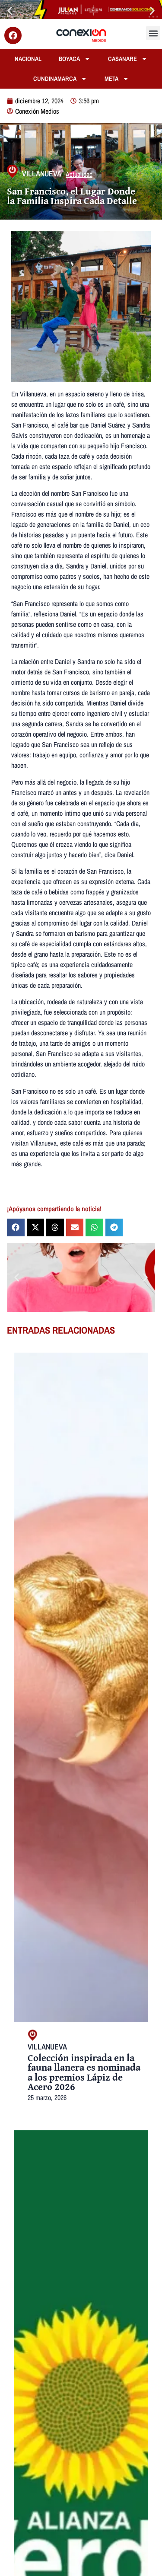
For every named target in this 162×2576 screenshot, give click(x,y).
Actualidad (79, 174)
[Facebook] (13, 35)
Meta (111, 78)
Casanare (122, 59)
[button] (10, 11)
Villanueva (42, 174)
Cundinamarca (55, 78)
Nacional (28, 59)
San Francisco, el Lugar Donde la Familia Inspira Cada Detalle (72, 196)
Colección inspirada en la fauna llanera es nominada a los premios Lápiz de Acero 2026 (84, 2072)
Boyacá (69, 59)
